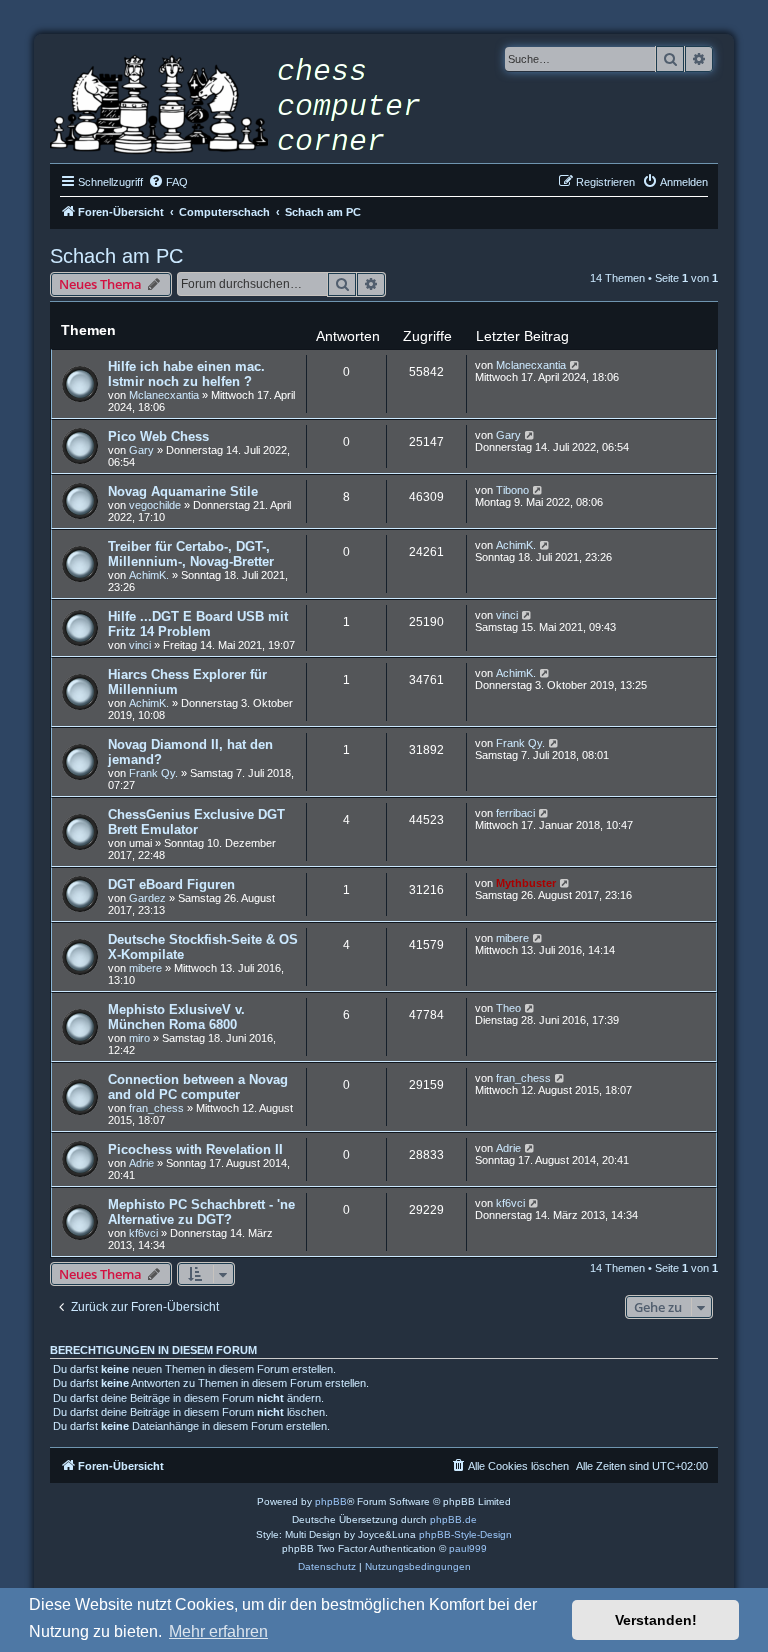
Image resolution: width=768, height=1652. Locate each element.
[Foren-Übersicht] (250, 107)
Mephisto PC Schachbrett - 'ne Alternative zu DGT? (201, 1212)
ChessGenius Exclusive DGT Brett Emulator (196, 822)
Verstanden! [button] (656, 1620)
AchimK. (149, 575)
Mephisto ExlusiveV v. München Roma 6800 (176, 1017)
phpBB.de (453, 1519)
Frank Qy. (153, 773)
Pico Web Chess (158, 436)
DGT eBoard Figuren (171, 884)
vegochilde (155, 505)
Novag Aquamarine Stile (183, 491)
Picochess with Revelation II (195, 1149)
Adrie (141, 1163)
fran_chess (156, 1108)
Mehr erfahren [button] (218, 1631)
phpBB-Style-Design (465, 1534)
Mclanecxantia (164, 395)
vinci (140, 645)
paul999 (468, 1548)
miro (139, 1038)
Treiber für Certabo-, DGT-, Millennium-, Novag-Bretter (191, 554)
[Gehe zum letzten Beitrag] (575, 365)
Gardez (147, 898)
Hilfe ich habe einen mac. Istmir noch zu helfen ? (186, 374)
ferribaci (515, 813)
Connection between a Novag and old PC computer (198, 1087)
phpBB (331, 1501)
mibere (145, 968)
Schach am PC (116, 256)
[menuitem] (168, 182)
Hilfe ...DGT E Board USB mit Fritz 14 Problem (198, 624)
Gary (141, 450)
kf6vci (143, 1233)
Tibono (512, 490)
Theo (508, 1008)
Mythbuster (526, 883)
